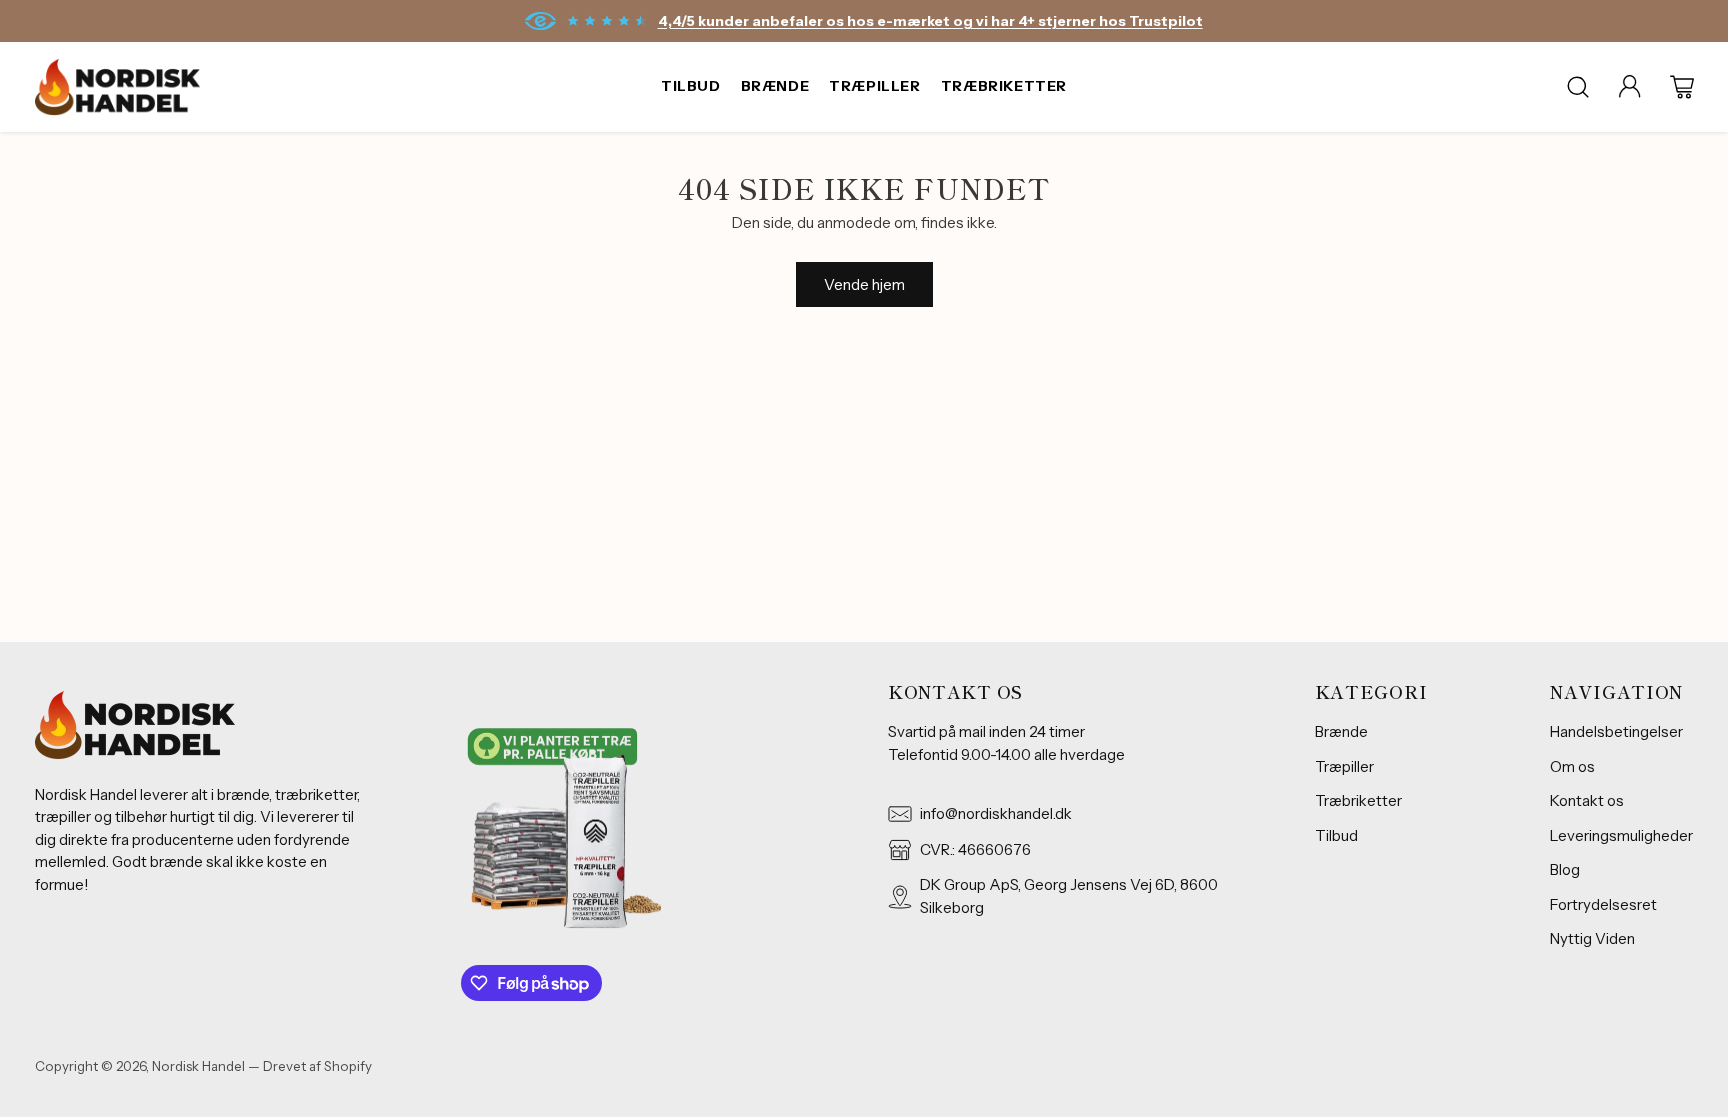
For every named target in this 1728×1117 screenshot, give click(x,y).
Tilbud (1336, 835)
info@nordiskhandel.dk (996, 813)
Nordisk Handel (198, 1066)
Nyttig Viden (1592, 938)
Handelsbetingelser (1616, 731)
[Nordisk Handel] (117, 87)
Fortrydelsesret (1603, 904)
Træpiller (1344, 766)
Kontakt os (1587, 800)
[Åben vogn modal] (1682, 87)
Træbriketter (1358, 800)
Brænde (1341, 731)
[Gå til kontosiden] (1630, 87)
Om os (1572, 766)
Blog (1565, 869)
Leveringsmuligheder (1621, 835)
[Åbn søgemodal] (1578, 87)
